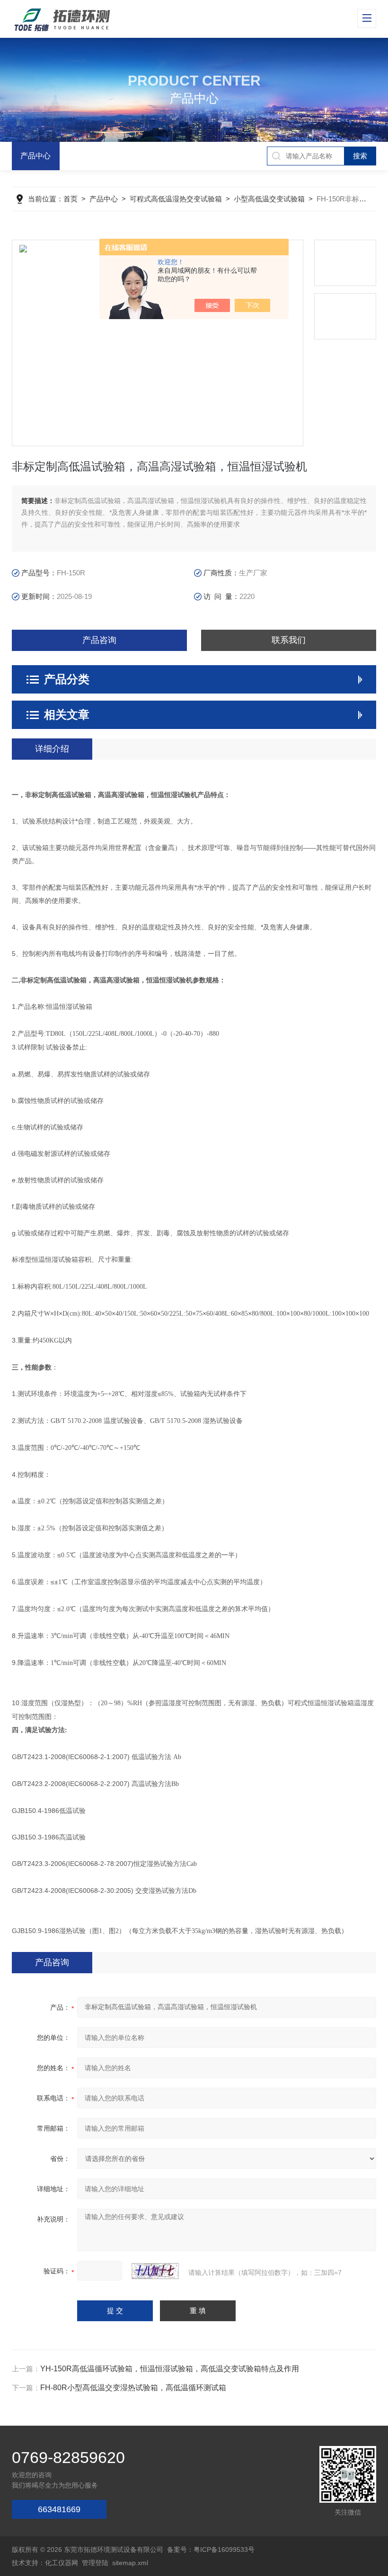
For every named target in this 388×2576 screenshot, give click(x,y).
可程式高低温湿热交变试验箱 (176, 199)
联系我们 (289, 640)
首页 (71, 199)
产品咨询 (99, 640)
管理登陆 (95, 2563)
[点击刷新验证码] (155, 2271)
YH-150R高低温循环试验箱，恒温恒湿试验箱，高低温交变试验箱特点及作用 (170, 2369)
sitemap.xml (130, 2563)
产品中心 (35, 156)
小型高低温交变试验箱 (269, 199)
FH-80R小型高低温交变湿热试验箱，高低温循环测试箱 (133, 2388)
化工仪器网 (62, 2563)
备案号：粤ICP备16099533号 (211, 2550)
